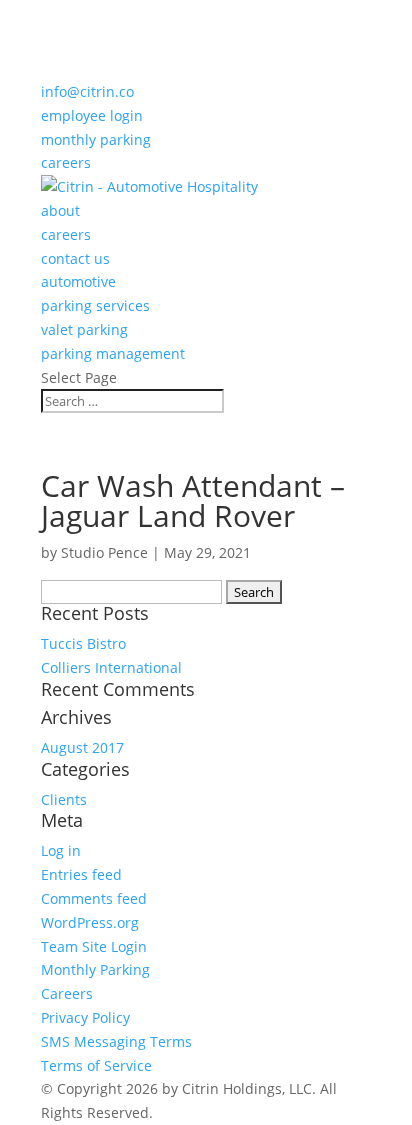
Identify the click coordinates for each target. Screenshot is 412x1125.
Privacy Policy (85, 1017)
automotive (78, 281)
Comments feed (94, 898)
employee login (92, 115)
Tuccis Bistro (83, 643)
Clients (64, 799)
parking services (95, 305)
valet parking (84, 329)
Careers (67, 993)
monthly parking (96, 139)
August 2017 (82, 747)
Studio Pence (104, 552)
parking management (113, 353)
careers (66, 162)
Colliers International (111, 667)
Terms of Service (96, 1065)
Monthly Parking (95, 969)
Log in (61, 850)
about (60, 210)
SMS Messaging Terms (116, 1041)
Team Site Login (94, 946)
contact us (75, 258)
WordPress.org (90, 922)
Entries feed (81, 874)
